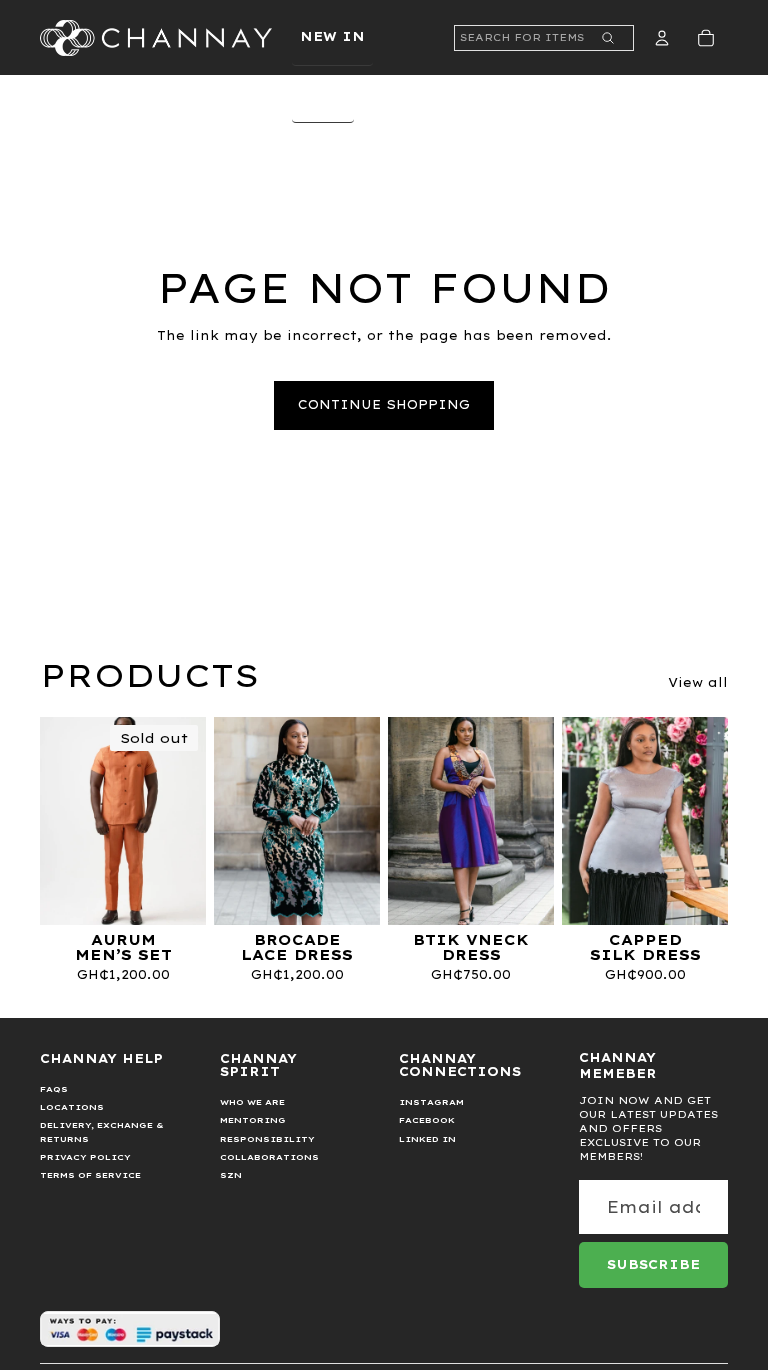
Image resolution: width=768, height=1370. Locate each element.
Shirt (335, 278)
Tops (330, 403)
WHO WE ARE (252, 1102)
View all (698, 682)
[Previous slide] (55, 821)
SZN (231, 1175)
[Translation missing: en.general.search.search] (608, 38)
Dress (335, 513)
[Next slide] (190, 821)
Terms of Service (90, 1175)
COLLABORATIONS (269, 1157)
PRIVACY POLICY (85, 1157)
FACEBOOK (427, 1120)
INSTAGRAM (431, 1102)
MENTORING (253, 1120)
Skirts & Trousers (391, 458)
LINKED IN (427, 1139)
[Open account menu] (662, 38)
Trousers (351, 222)
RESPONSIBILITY (267, 1139)
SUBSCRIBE (653, 1264)
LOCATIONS (72, 1107)
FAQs (54, 1089)
